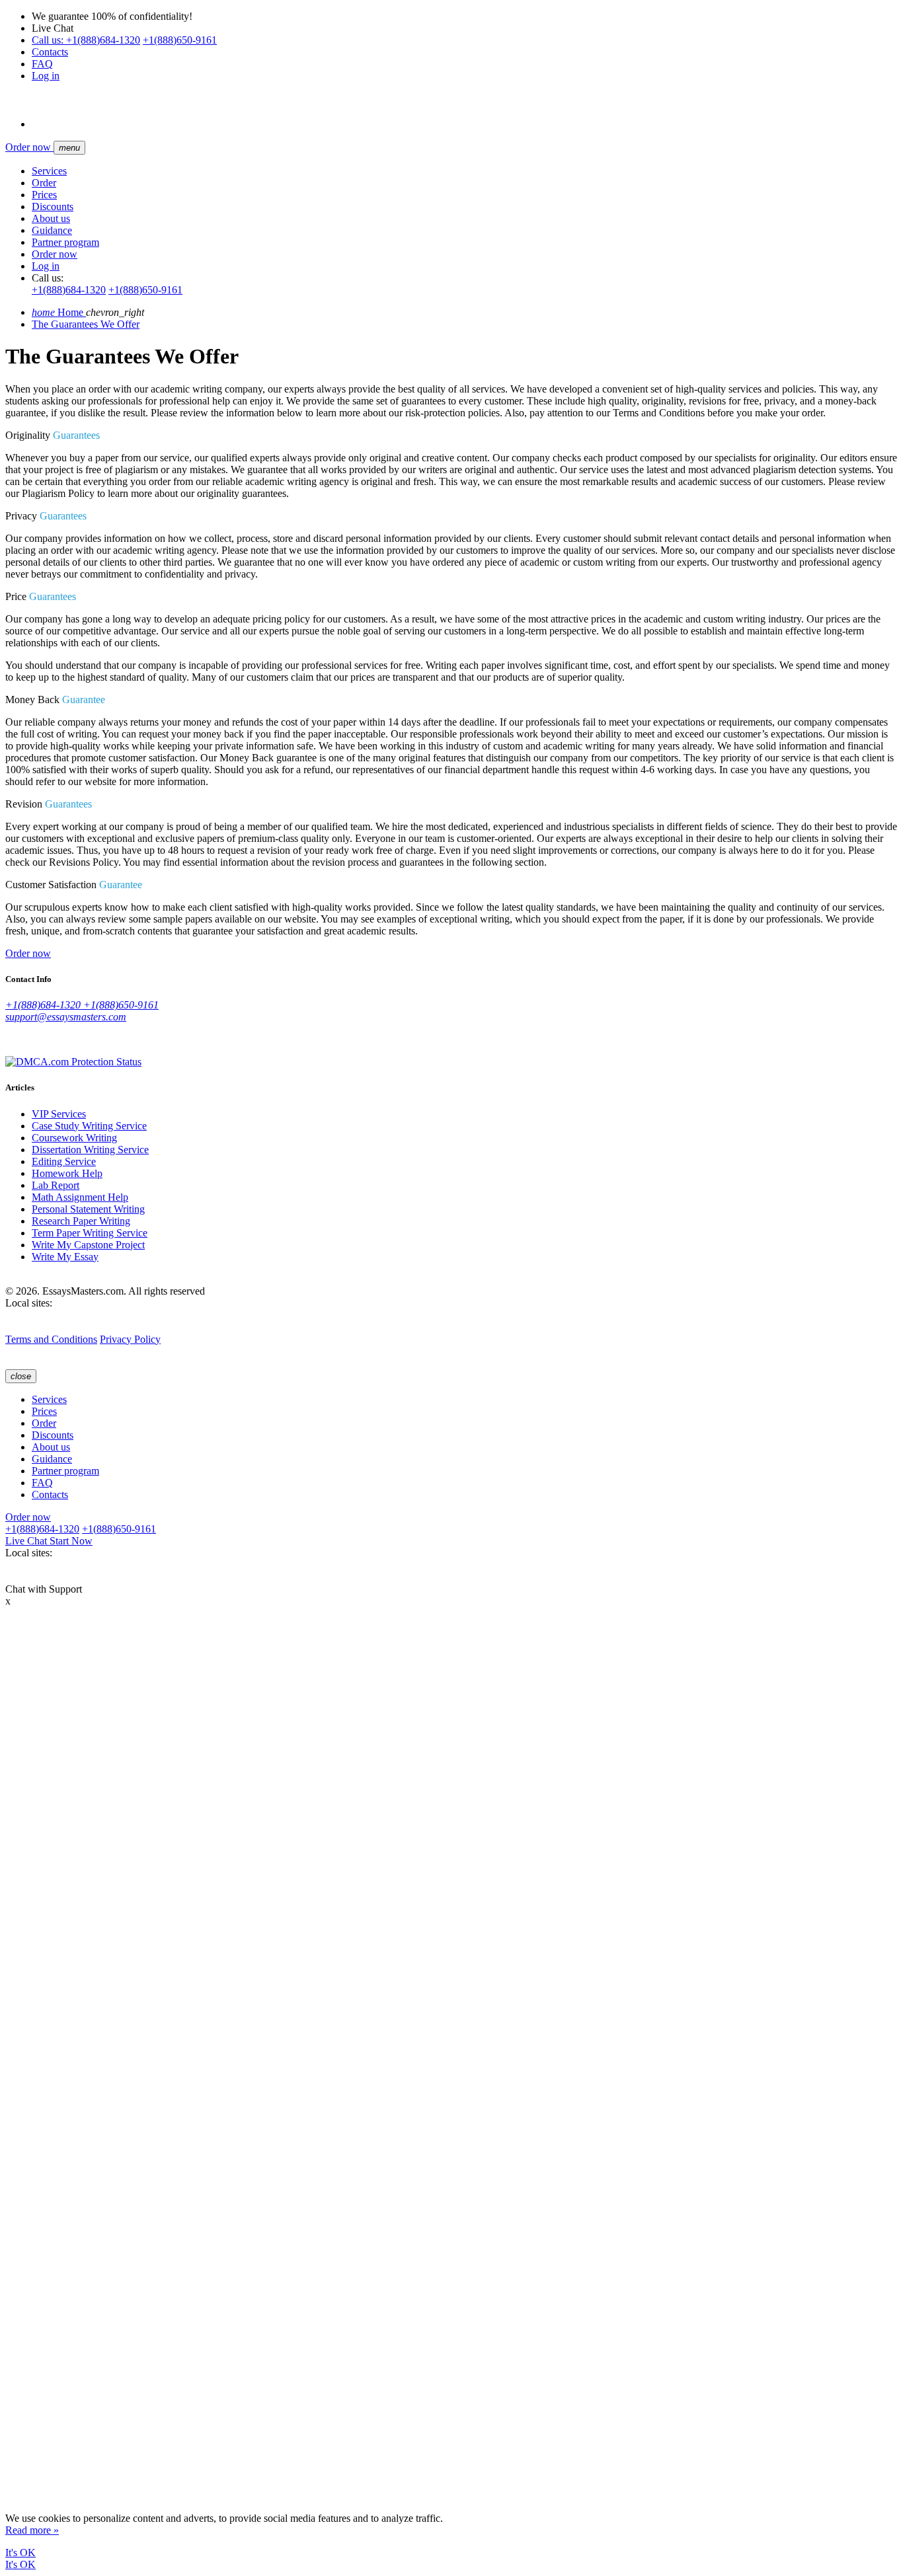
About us (51, 218)
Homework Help (67, 1173)
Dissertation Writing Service (90, 1150)
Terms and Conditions (51, 1339)
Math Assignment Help (80, 1197)
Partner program (65, 242)
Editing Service (64, 1161)
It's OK (20, 2553)
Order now (29, 147)
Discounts (53, 207)
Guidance (52, 230)
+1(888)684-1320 (86, 40)
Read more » (32, 2530)
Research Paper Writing (81, 1221)
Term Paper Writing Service (90, 1233)
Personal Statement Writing (88, 1209)
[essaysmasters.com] (17, 1327)
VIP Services (59, 1114)
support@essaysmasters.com (66, 1017)
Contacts (50, 52)
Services (49, 171)
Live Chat (49, 1541)
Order (44, 183)
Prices (44, 195)
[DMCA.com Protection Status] (73, 1062)
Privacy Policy (130, 1339)
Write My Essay (65, 1257)
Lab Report (56, 1185)
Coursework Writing (74, 1138)
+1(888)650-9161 (180, 40)
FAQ (42, 64)
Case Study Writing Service (89, 1126)
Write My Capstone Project (88, 1245)
